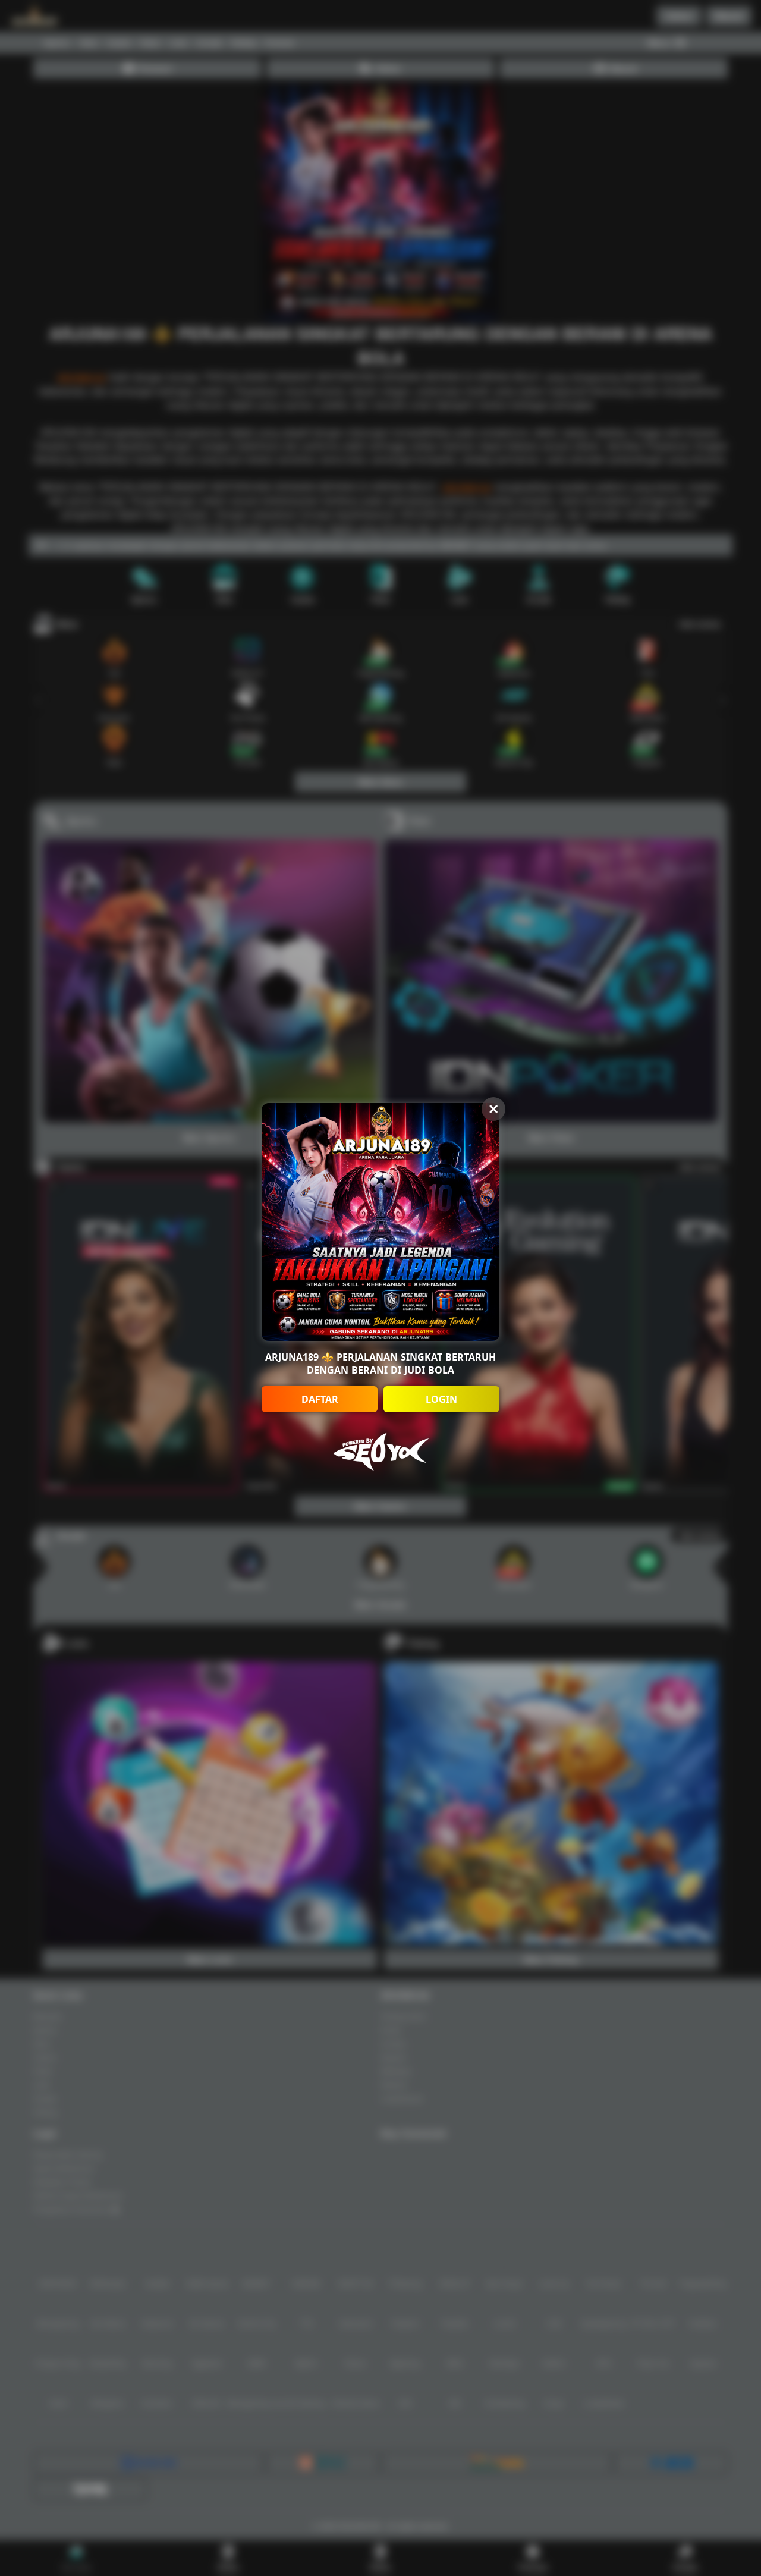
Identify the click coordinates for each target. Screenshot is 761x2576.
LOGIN (441, 1399)
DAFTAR (320, 1399)
